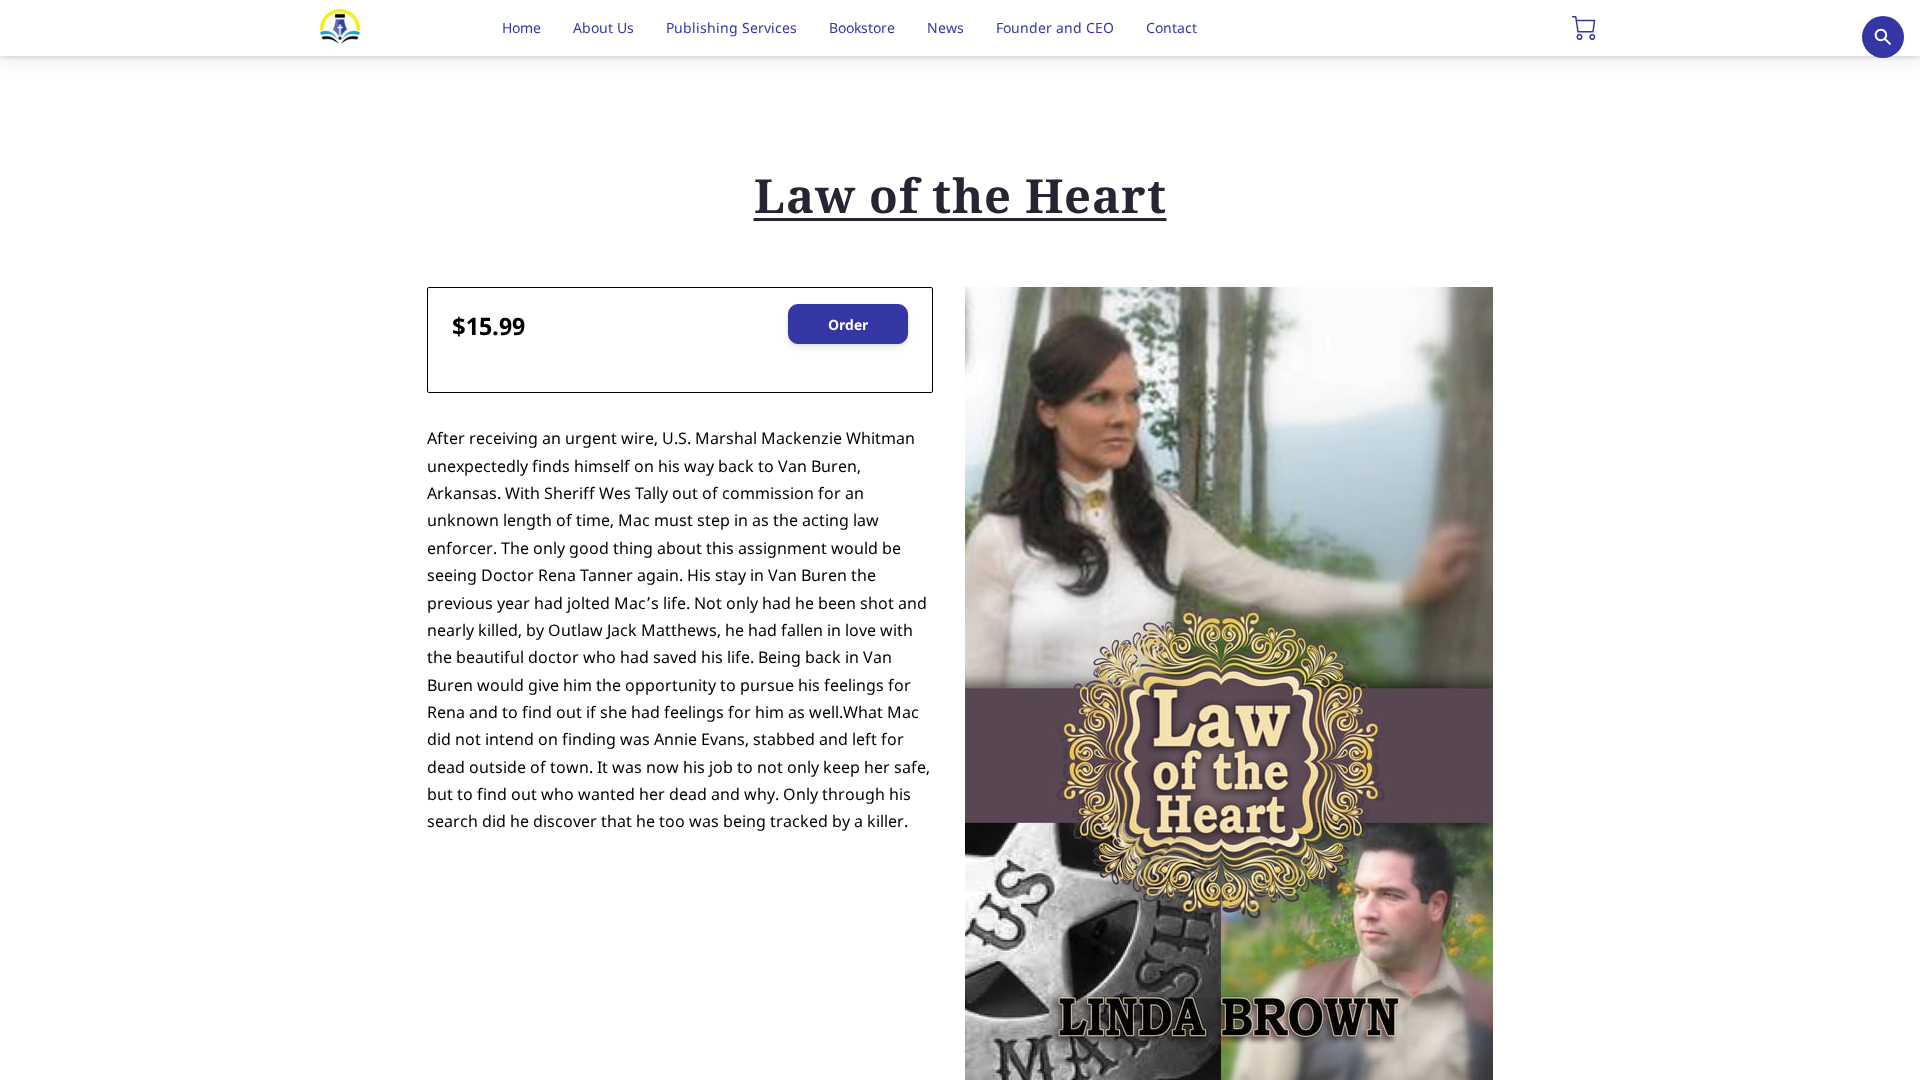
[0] (1584, 28)
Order (848, 324)
